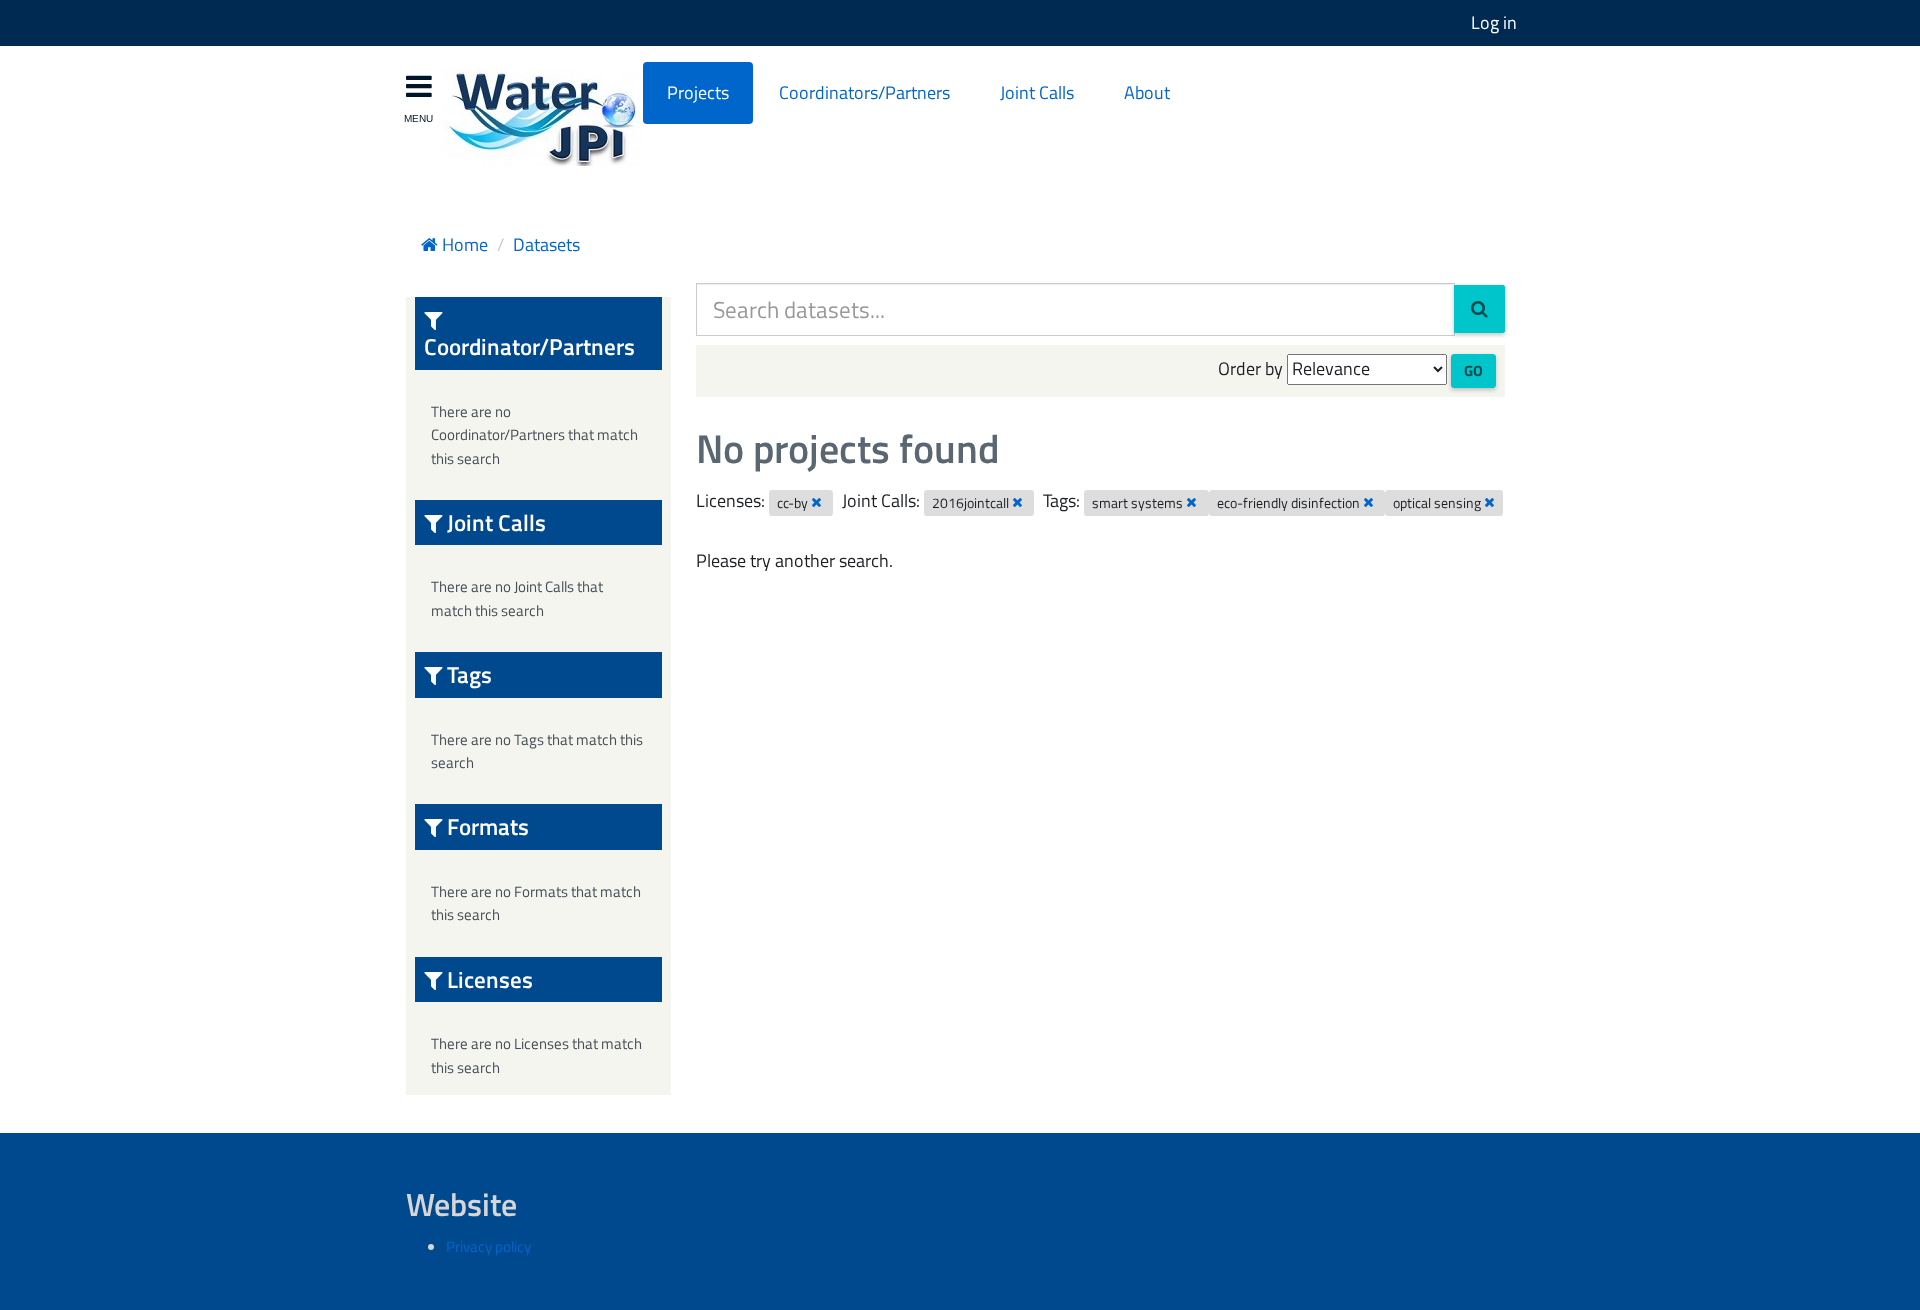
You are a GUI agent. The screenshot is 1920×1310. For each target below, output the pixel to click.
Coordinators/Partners (864, 92)
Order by (1250, 368)
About (1147, 92)
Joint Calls (1037, 92)
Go (1473, 370)
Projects (698, 92)
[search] (1479, 309)
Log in (1494, 22)
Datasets (546, 244)
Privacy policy (488, 1246)
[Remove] (816, 502)
